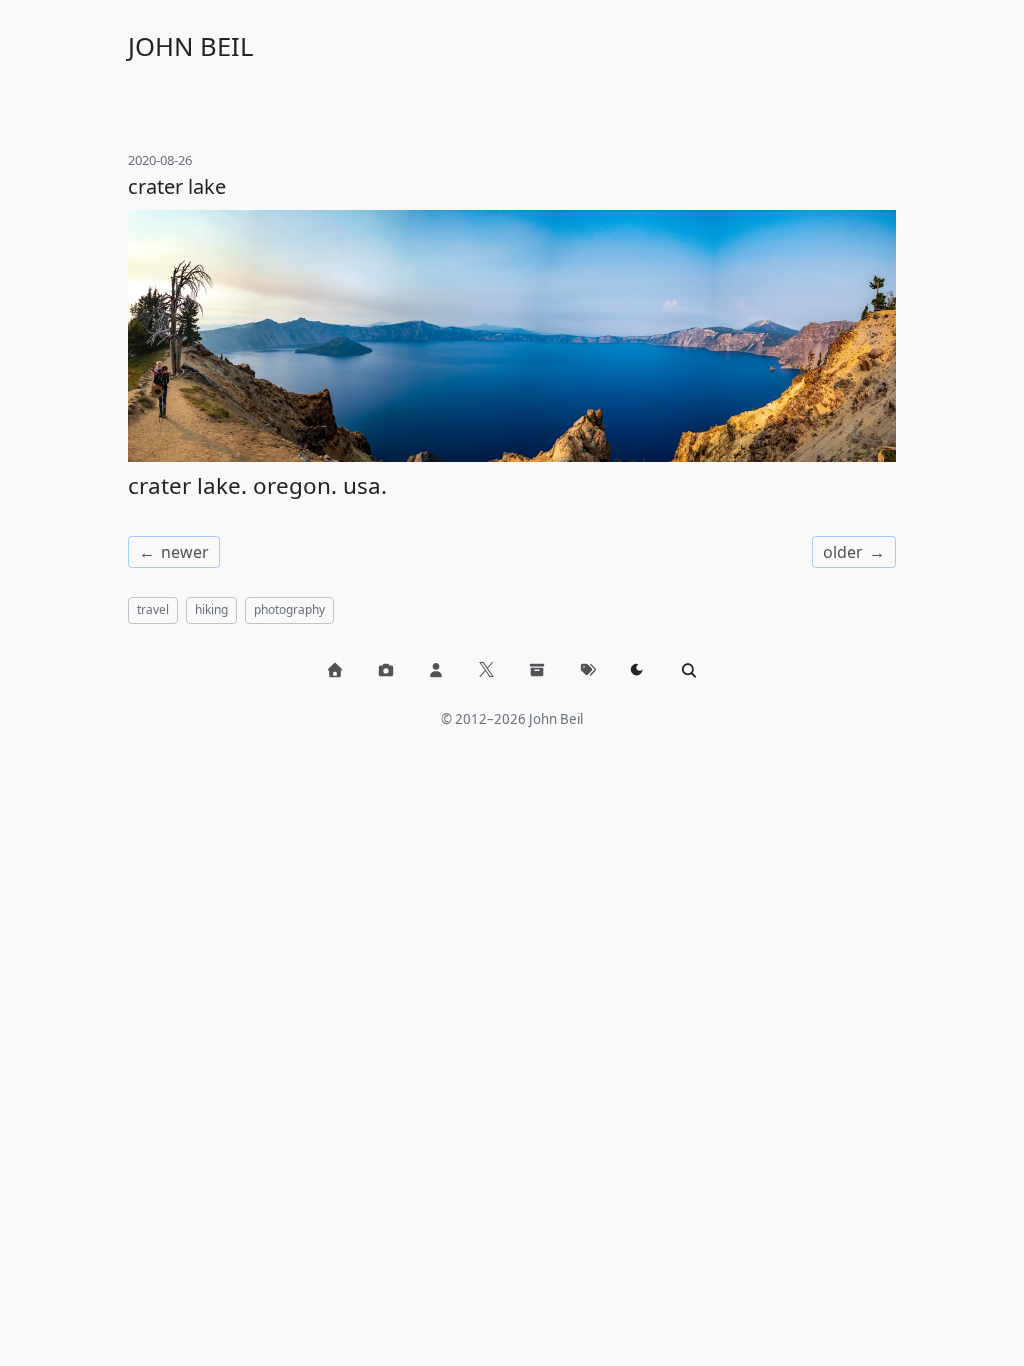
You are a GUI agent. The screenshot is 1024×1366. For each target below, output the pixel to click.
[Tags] (588, 670)
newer (185, 552)
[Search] (689, 670)
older (843, 552)
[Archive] (537, 670)
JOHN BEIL (190, 46)
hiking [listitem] (211, 609)
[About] (436, 670)
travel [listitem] (153, 609)
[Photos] (386, 670)
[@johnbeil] (487, 670)
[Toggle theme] (638, 670)
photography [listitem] (289, 609)
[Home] (335, 670)
